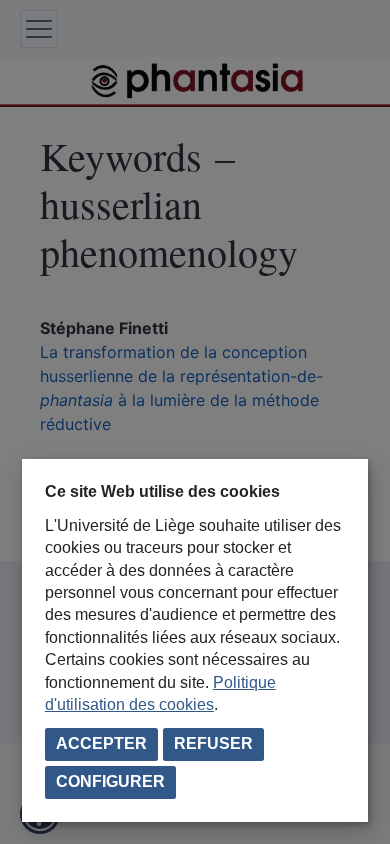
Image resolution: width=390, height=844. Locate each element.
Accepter (101, 743)
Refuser (213, 743)
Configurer (110, 781)
